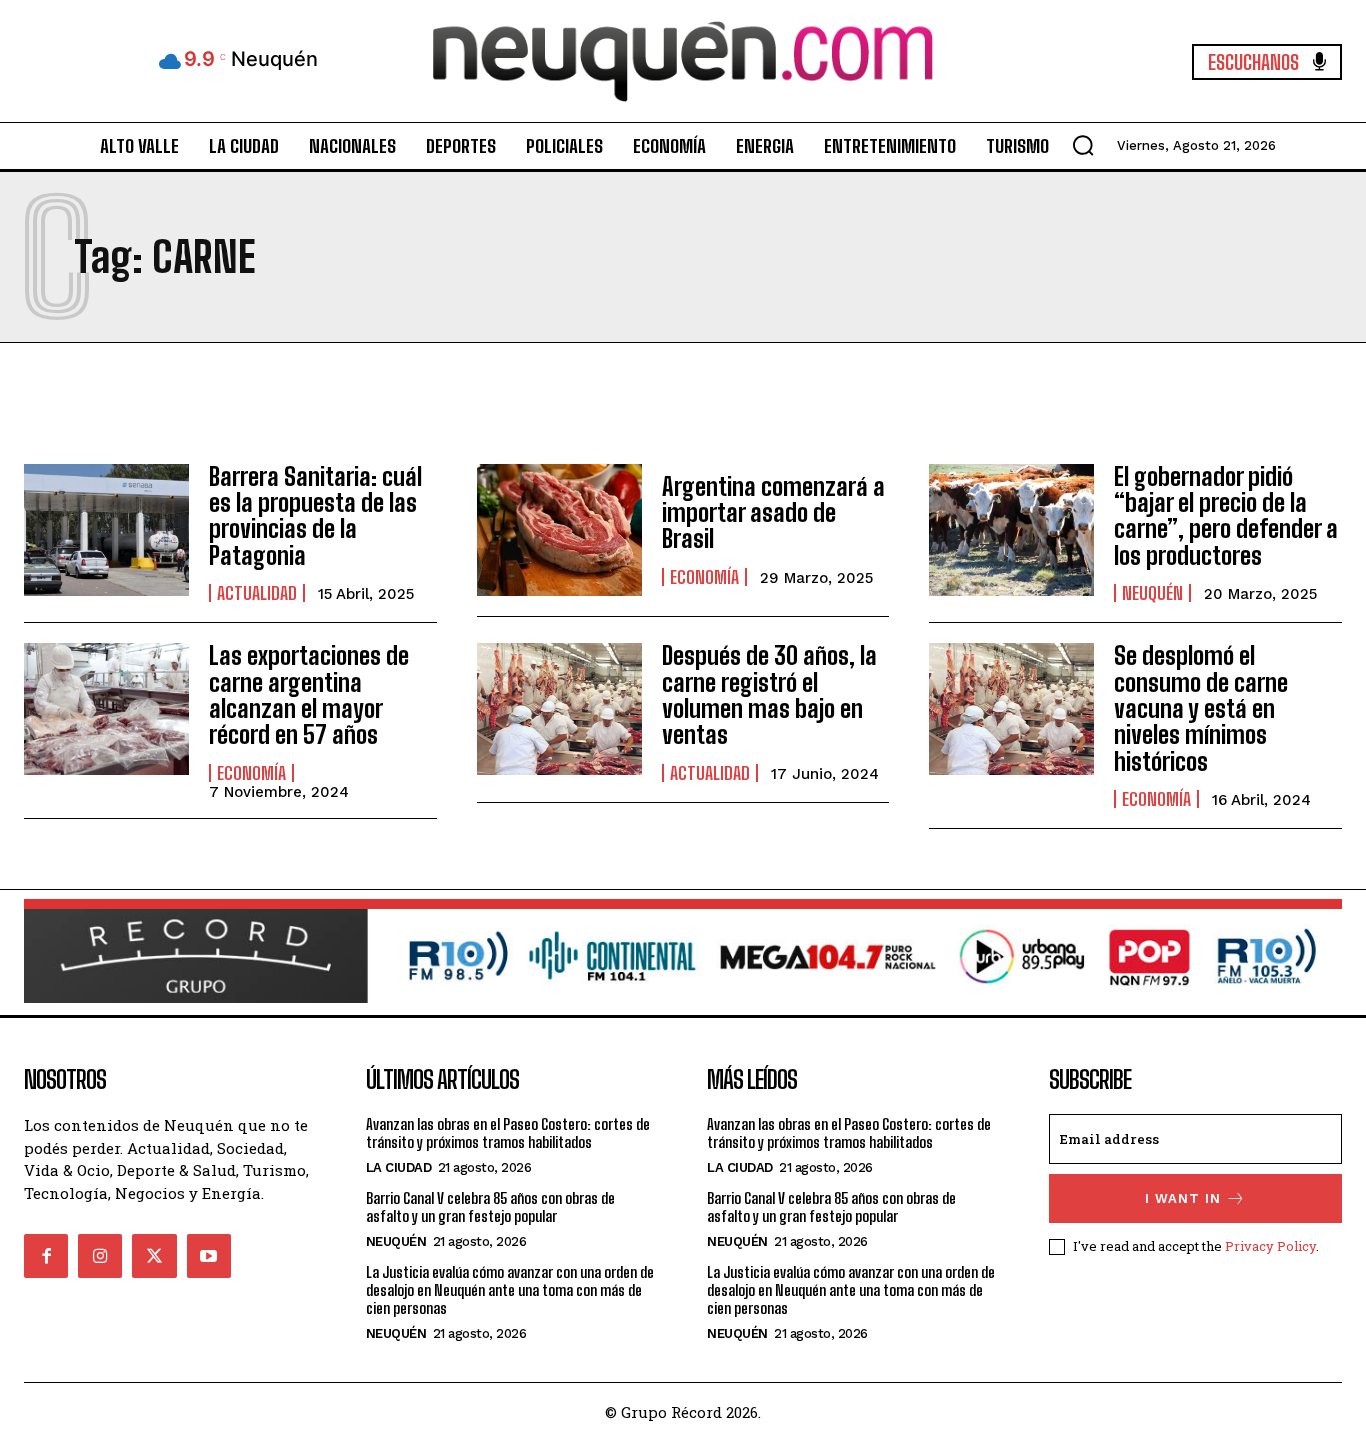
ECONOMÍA (704, 577)
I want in (1183, 1198)
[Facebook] (46, 1256)
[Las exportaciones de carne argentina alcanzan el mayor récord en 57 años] (106, 709)
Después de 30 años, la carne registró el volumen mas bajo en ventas (769, 695)
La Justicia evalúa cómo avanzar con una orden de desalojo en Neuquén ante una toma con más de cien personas (510, 1290)
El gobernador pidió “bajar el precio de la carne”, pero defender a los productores (1226, 516)
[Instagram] (100, 1256)
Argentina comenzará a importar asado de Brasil (773, 513)
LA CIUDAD (399, 1167)
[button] (1083, 145)
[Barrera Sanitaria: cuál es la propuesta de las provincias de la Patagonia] (106, 530)
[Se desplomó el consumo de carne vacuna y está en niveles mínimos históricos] (1011, 709)
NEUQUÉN (1152, 593)
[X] (154, 1256)
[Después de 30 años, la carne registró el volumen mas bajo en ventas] (559, 709)
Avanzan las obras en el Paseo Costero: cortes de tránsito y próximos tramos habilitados (508, 1133)
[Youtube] (209, 1256)
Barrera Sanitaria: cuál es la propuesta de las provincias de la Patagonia (315, 516)
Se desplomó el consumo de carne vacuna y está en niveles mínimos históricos (1201, 708)
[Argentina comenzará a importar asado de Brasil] (559, 530)
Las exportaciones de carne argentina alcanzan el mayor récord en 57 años (309, 695)
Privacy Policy (1270, 1246)
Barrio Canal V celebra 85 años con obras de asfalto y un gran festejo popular (490, 1207)
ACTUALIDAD (257, 593)
